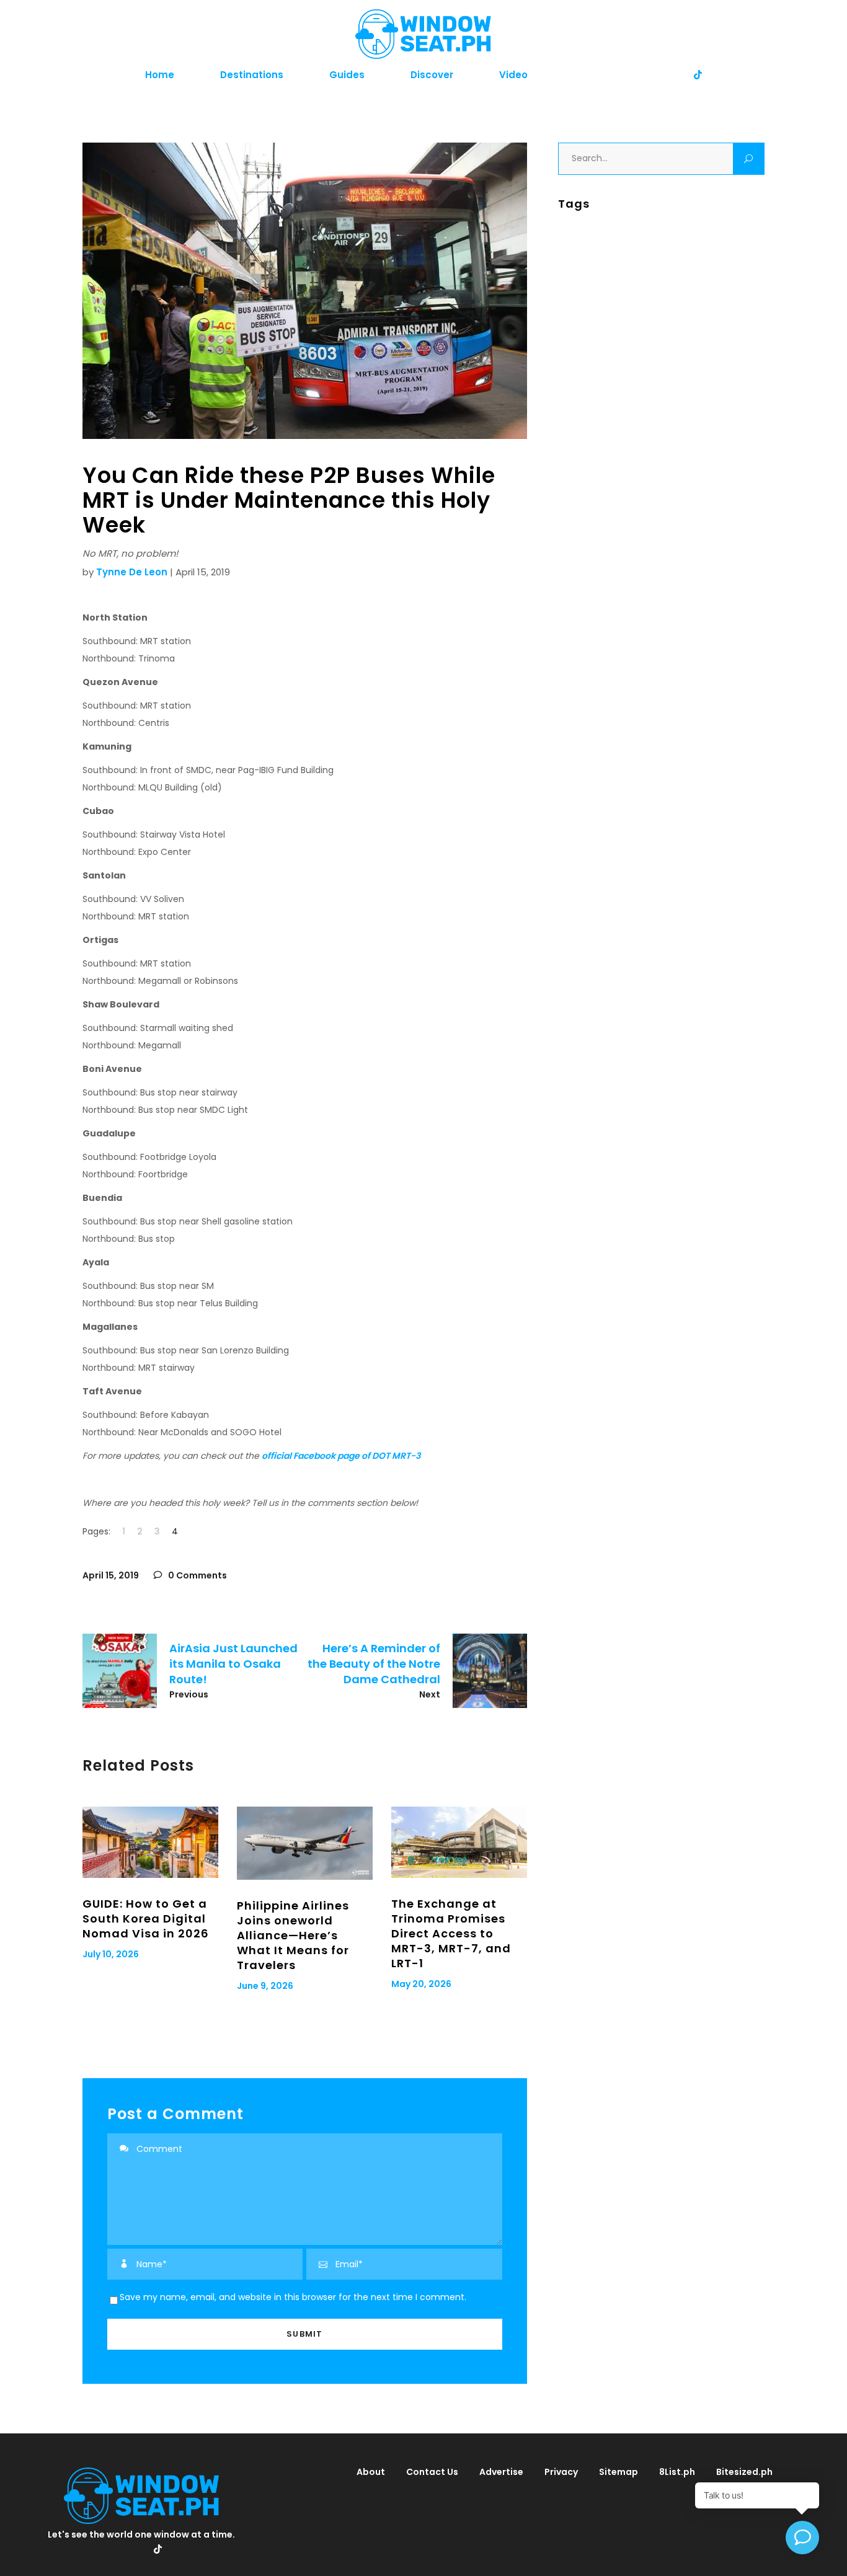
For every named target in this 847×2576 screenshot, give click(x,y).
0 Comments (197, 1575)
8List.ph (677, 2472)
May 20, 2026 (421, 1984)
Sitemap (619, 2472)
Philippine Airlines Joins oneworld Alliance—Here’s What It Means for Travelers (293, 1935)
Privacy (561, 2472)
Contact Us (432, 2472)
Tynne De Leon (132, 572)
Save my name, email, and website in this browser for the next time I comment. (293, 2297)
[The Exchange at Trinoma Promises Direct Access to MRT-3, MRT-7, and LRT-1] (459, 1842)
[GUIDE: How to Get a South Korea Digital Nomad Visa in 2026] (150, 1842)
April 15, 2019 (111, 1575)
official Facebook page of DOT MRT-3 (341, 1456)
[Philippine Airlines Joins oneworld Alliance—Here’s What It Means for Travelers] (305, 1843)
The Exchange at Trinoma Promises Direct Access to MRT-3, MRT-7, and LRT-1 (451, 1933)
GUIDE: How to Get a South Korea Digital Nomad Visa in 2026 (146, 1919)
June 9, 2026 (265, 1986)
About (371, 2472)
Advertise (501, 2472)
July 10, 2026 (111, 1954)
